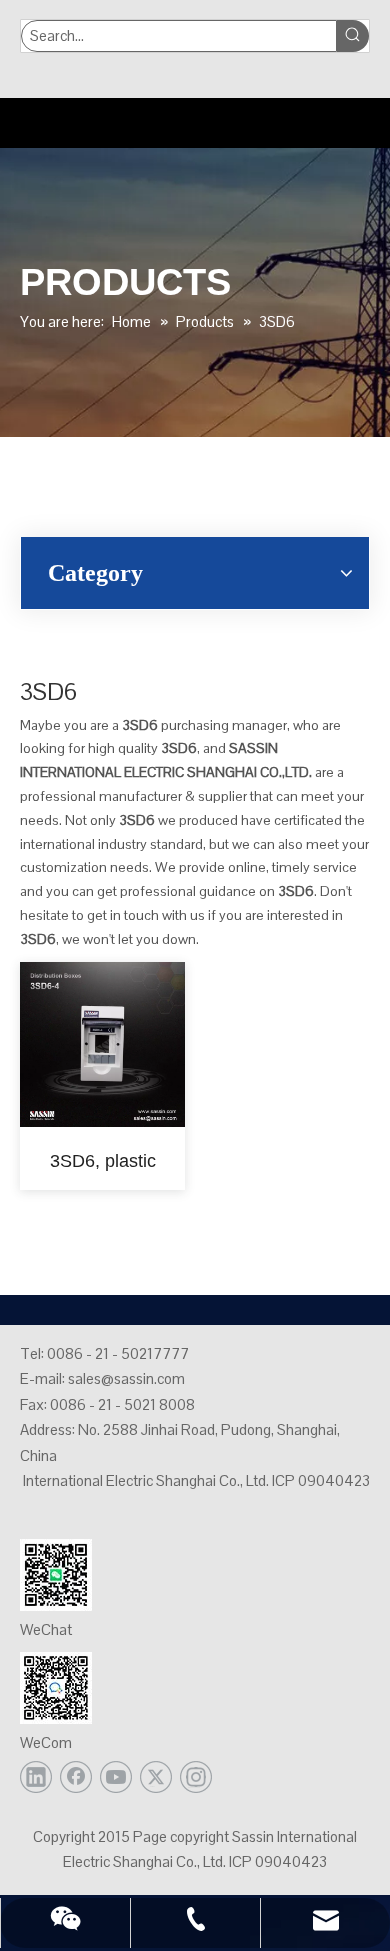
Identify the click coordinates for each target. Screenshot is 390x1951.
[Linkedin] (36, 1777)
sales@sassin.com (126, 1378)
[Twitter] (156, 1777)
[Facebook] (76, 1777)
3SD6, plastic (103, 1161)
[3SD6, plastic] (102, 1043)
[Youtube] (116, 1777)
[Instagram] (196, 1777)
